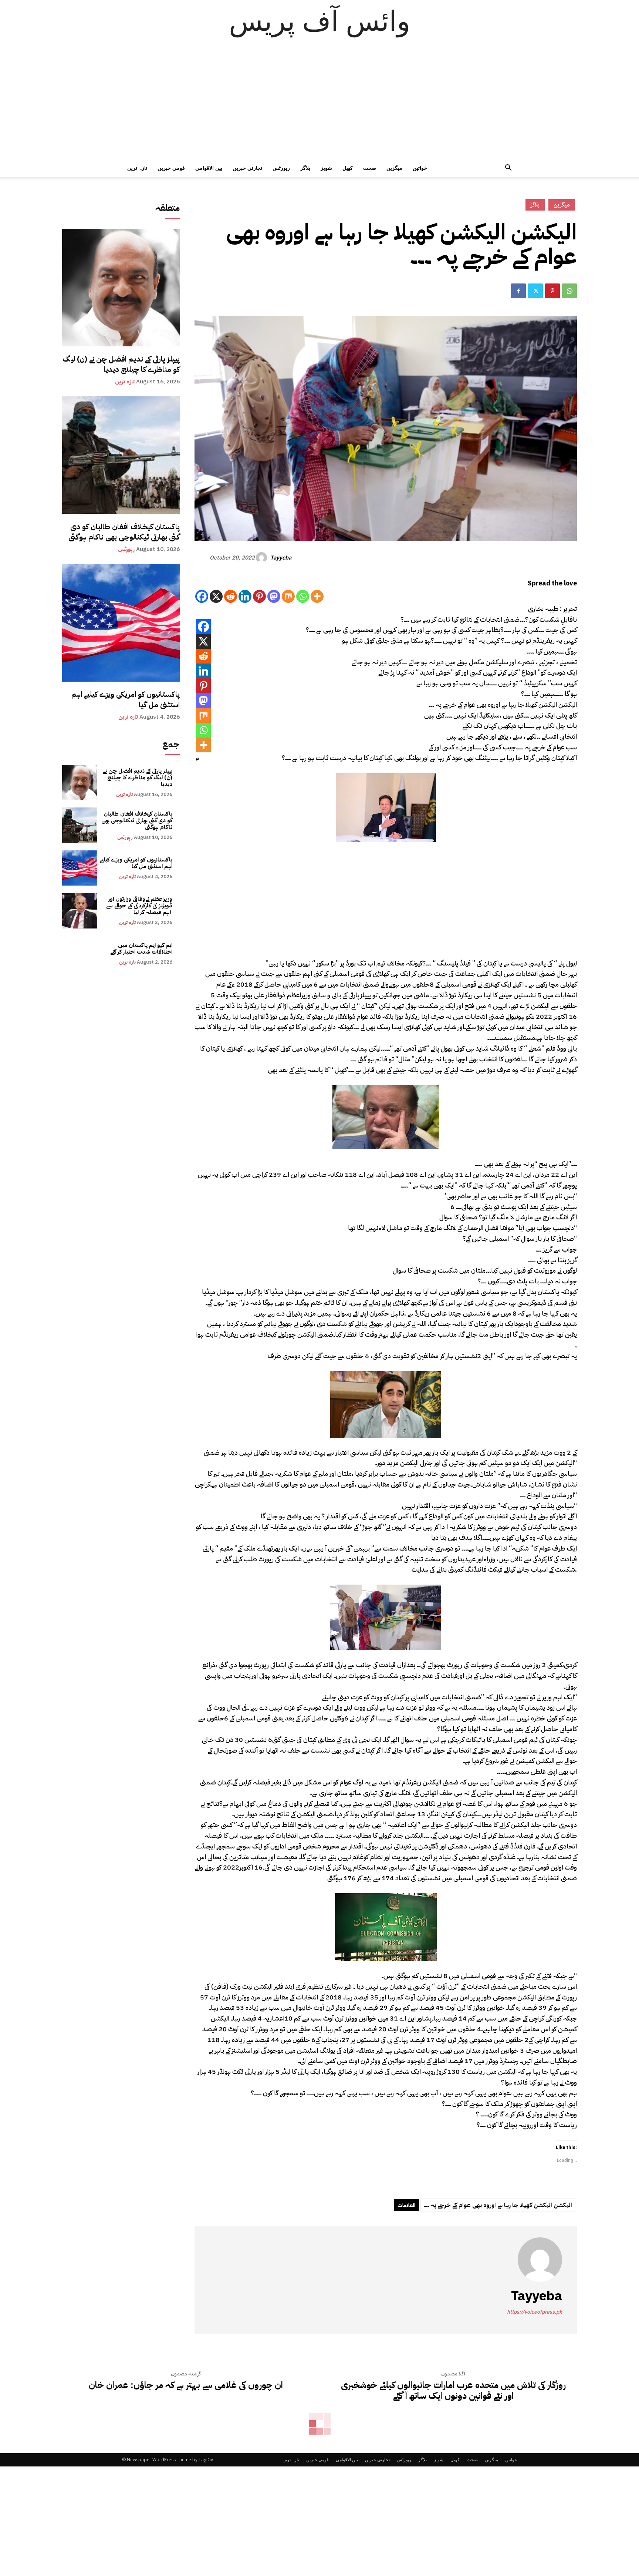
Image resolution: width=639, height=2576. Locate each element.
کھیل (348, 168)
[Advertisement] (319, 104)
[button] (508, 169)
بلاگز (305, 168)
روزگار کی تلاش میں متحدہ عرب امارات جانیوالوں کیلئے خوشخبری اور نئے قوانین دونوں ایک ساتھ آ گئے (453, 2391)
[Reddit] (231, 596)
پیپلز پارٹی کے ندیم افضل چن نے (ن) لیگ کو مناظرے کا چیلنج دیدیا (121, 364)
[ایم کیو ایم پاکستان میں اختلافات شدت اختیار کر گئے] (80, 953)
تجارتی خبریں (247, 168)
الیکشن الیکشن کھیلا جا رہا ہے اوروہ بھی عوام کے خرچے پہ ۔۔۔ (498, 2205)
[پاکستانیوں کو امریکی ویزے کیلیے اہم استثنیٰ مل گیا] (121, 623)
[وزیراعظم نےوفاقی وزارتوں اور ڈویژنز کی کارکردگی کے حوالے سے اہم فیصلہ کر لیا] (80, 911)
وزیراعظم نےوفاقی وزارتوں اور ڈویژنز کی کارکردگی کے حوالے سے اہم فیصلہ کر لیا (139, 906)
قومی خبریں (171, 168)
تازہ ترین (137, 168)
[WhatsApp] (569, 291)
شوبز (326, 168)
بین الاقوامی (209, 168)
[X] (216, 596)
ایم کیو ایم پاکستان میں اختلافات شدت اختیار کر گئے (141, 948)
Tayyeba (281, 558)
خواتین (420, 168)
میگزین (394, 168)
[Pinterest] (552, 291)
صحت (370, 168)
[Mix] (288, 596)
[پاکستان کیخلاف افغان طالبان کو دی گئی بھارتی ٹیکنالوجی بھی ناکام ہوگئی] (121, 455)
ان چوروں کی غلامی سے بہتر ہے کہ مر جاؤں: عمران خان (186, 2385)
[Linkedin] (245, 596)
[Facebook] (518, 291)
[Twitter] (535, 291)
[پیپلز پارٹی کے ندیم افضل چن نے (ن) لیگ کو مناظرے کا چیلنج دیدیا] (121, 288)
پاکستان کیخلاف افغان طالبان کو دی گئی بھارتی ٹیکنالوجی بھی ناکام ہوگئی (124, 532)
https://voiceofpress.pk (535, 2312)
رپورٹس (281, 168)
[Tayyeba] (263, 558)
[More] (317, 596)
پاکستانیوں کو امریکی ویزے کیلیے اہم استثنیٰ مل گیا (126, 699)
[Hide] (197, 759)
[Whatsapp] (303, 596)
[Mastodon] (274, 596)
